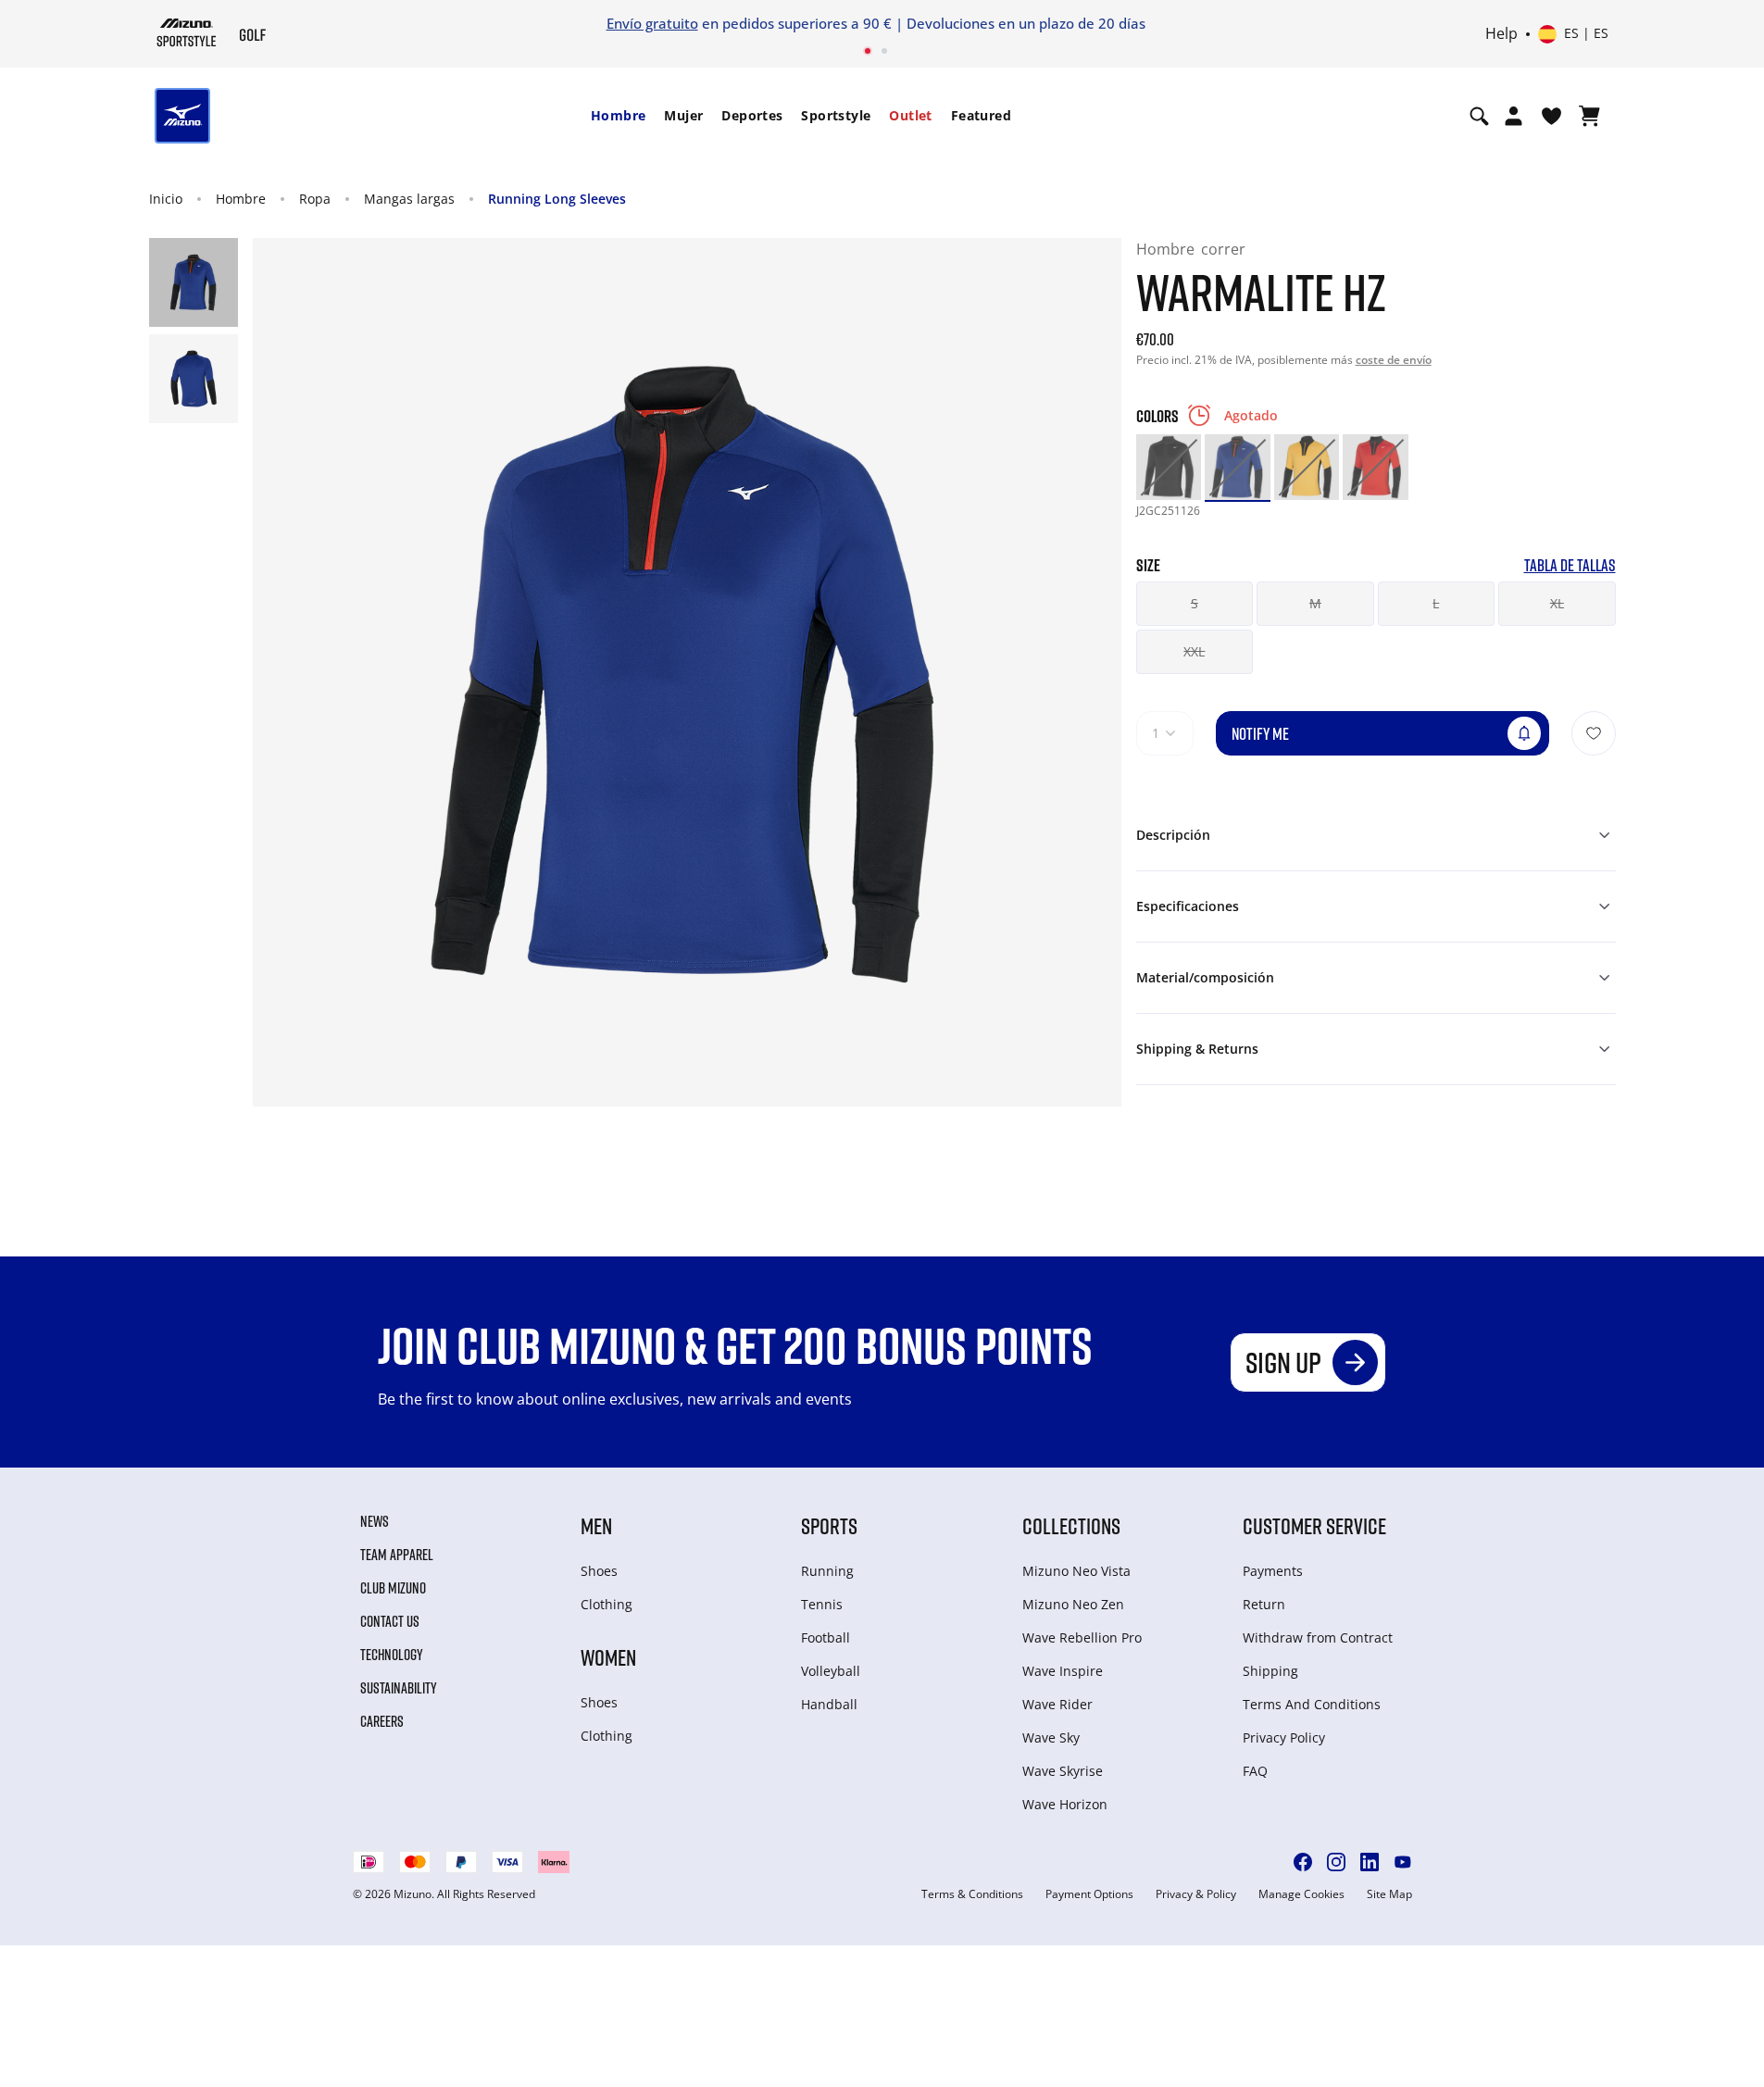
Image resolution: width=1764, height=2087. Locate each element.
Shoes (599, 1571)
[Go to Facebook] (1303, 1862)
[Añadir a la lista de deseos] (1594, 733)
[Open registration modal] (1514, 116)
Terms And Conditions (1312, 1704)
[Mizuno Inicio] (187, 32)
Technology (392, 1655)
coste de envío (1394, 360)
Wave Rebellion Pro (1082, 1637)
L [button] (1436, 603)
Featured (981, 115)
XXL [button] (1194, 651)
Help (1501, 34)
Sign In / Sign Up (1174, 23)
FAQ (1255, 1771)
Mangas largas (409, 199)
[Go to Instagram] (1336, 1862)
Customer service (1314, 1525)
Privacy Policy (1284, 1737)
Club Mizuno (393, 1588)
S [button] (1195, 603)
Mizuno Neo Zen (1073, 1604)
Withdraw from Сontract (1318, 1637)
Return (1264, 1604)
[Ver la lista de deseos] (1551, 116)
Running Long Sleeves (557, 199)
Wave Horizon (1065, 1804)
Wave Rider (1057, 1704)
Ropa (315, 199)
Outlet (910, 115)
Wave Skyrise (1063, 1771)
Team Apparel (397, 1555)
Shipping (1270, 1671)
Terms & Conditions (972, 1894)
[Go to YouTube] (1403, 1862)
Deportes (752, 115)
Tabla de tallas (1570, 565)
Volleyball (831, 1671)
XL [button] (1557, 603)
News (375, 1521)
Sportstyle (836, 115)
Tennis (822, 1604)
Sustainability (399, 1688)
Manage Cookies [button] (1301, 1894)
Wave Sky (1051, 1737)
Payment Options (1089, 1894)
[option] (1169, 467)
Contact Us (390, 1621)
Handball (829, 1704)
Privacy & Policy (1196, 1894)
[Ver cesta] (1589, 116)
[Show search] (1479, 116)
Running (827, 1571)
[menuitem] (618, 116)
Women (608, 1657)
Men (596, 1525)
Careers (382, 1721)
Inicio (166, 199)
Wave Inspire (1063, 1671)
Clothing (607, 1604)
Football (826, 1637)
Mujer (683, 115)
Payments (1273, 1571)
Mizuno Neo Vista (1076, 1571)
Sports (829, 1525)
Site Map (1389, 1894)
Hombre (618, 115)
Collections (1071, 1525)
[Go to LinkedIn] (1370, 1862)
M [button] (1315, 603)
